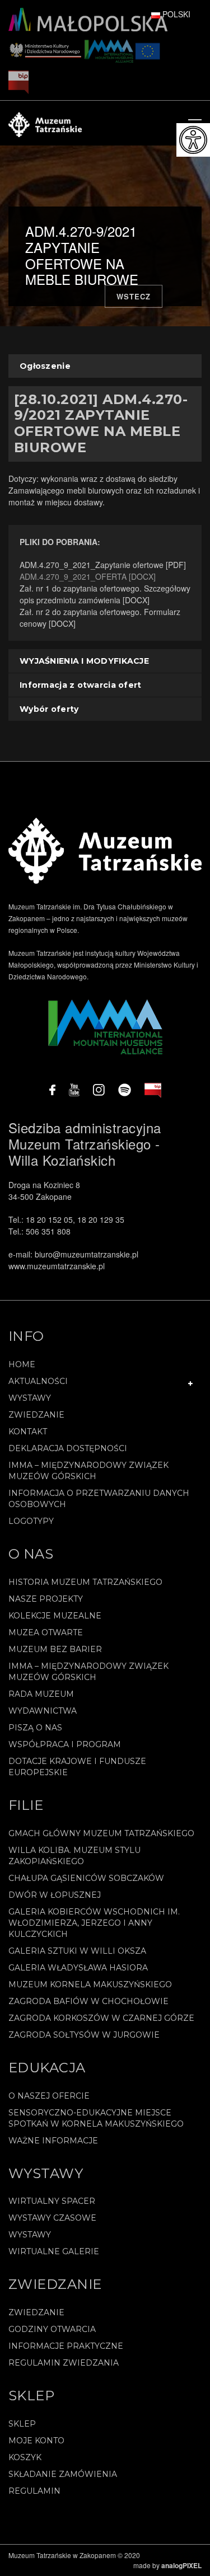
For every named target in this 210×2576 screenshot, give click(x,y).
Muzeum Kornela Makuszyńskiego (90, 1984)
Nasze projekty (46, 1599)
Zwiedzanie (36, 1415)
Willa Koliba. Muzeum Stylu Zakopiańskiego (74, 1856)
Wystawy (30, 1398)
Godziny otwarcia (52, 2329)
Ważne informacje (53, 2141)
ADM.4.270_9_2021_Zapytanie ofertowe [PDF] (103, 565)
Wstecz (134, 296)
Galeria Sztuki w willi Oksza (77, 1951)
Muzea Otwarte (46, 1632)
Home (22, 1364)
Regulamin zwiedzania (64, 2363)
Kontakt (28, 1432)
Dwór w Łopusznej (55, 1895)
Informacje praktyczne (66, 2346)
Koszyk (25, 2457)
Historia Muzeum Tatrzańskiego (85, 1582)
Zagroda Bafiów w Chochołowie (88, 2001)
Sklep (22, 2424)
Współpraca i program (65, 1744)
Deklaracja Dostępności (68, 1448)
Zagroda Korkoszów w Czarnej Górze (101, 2018)
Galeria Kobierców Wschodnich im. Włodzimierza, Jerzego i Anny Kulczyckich (94, 1923)
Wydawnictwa (43, 1711)
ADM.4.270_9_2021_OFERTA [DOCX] (88, 576)
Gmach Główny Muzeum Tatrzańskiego (101, 1833)
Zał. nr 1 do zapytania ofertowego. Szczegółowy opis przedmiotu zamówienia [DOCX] (105, 594)
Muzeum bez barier (55, 1649)
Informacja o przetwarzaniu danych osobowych (99, 1499)
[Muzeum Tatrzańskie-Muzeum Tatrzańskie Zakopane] (45, 123)
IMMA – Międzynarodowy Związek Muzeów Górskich (88, 1471)
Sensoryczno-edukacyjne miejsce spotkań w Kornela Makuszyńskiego (96, 2118)
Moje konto (36, 2441)
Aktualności (38, 1381)
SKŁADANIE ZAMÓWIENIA (63, 2474)
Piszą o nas (35, 1728)
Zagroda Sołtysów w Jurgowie (84, 2035)
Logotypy (31, 1521)
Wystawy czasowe (52, 2218)
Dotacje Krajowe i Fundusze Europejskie (77, 1767)
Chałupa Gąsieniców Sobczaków (86, 1878)
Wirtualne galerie (54, 2251)
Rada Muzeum (41, 1694)
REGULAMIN (34, 2491)
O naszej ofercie (49, 2096)
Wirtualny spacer (52, 2201)
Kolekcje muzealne (55, 1616)
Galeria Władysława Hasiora (78, 1968)
